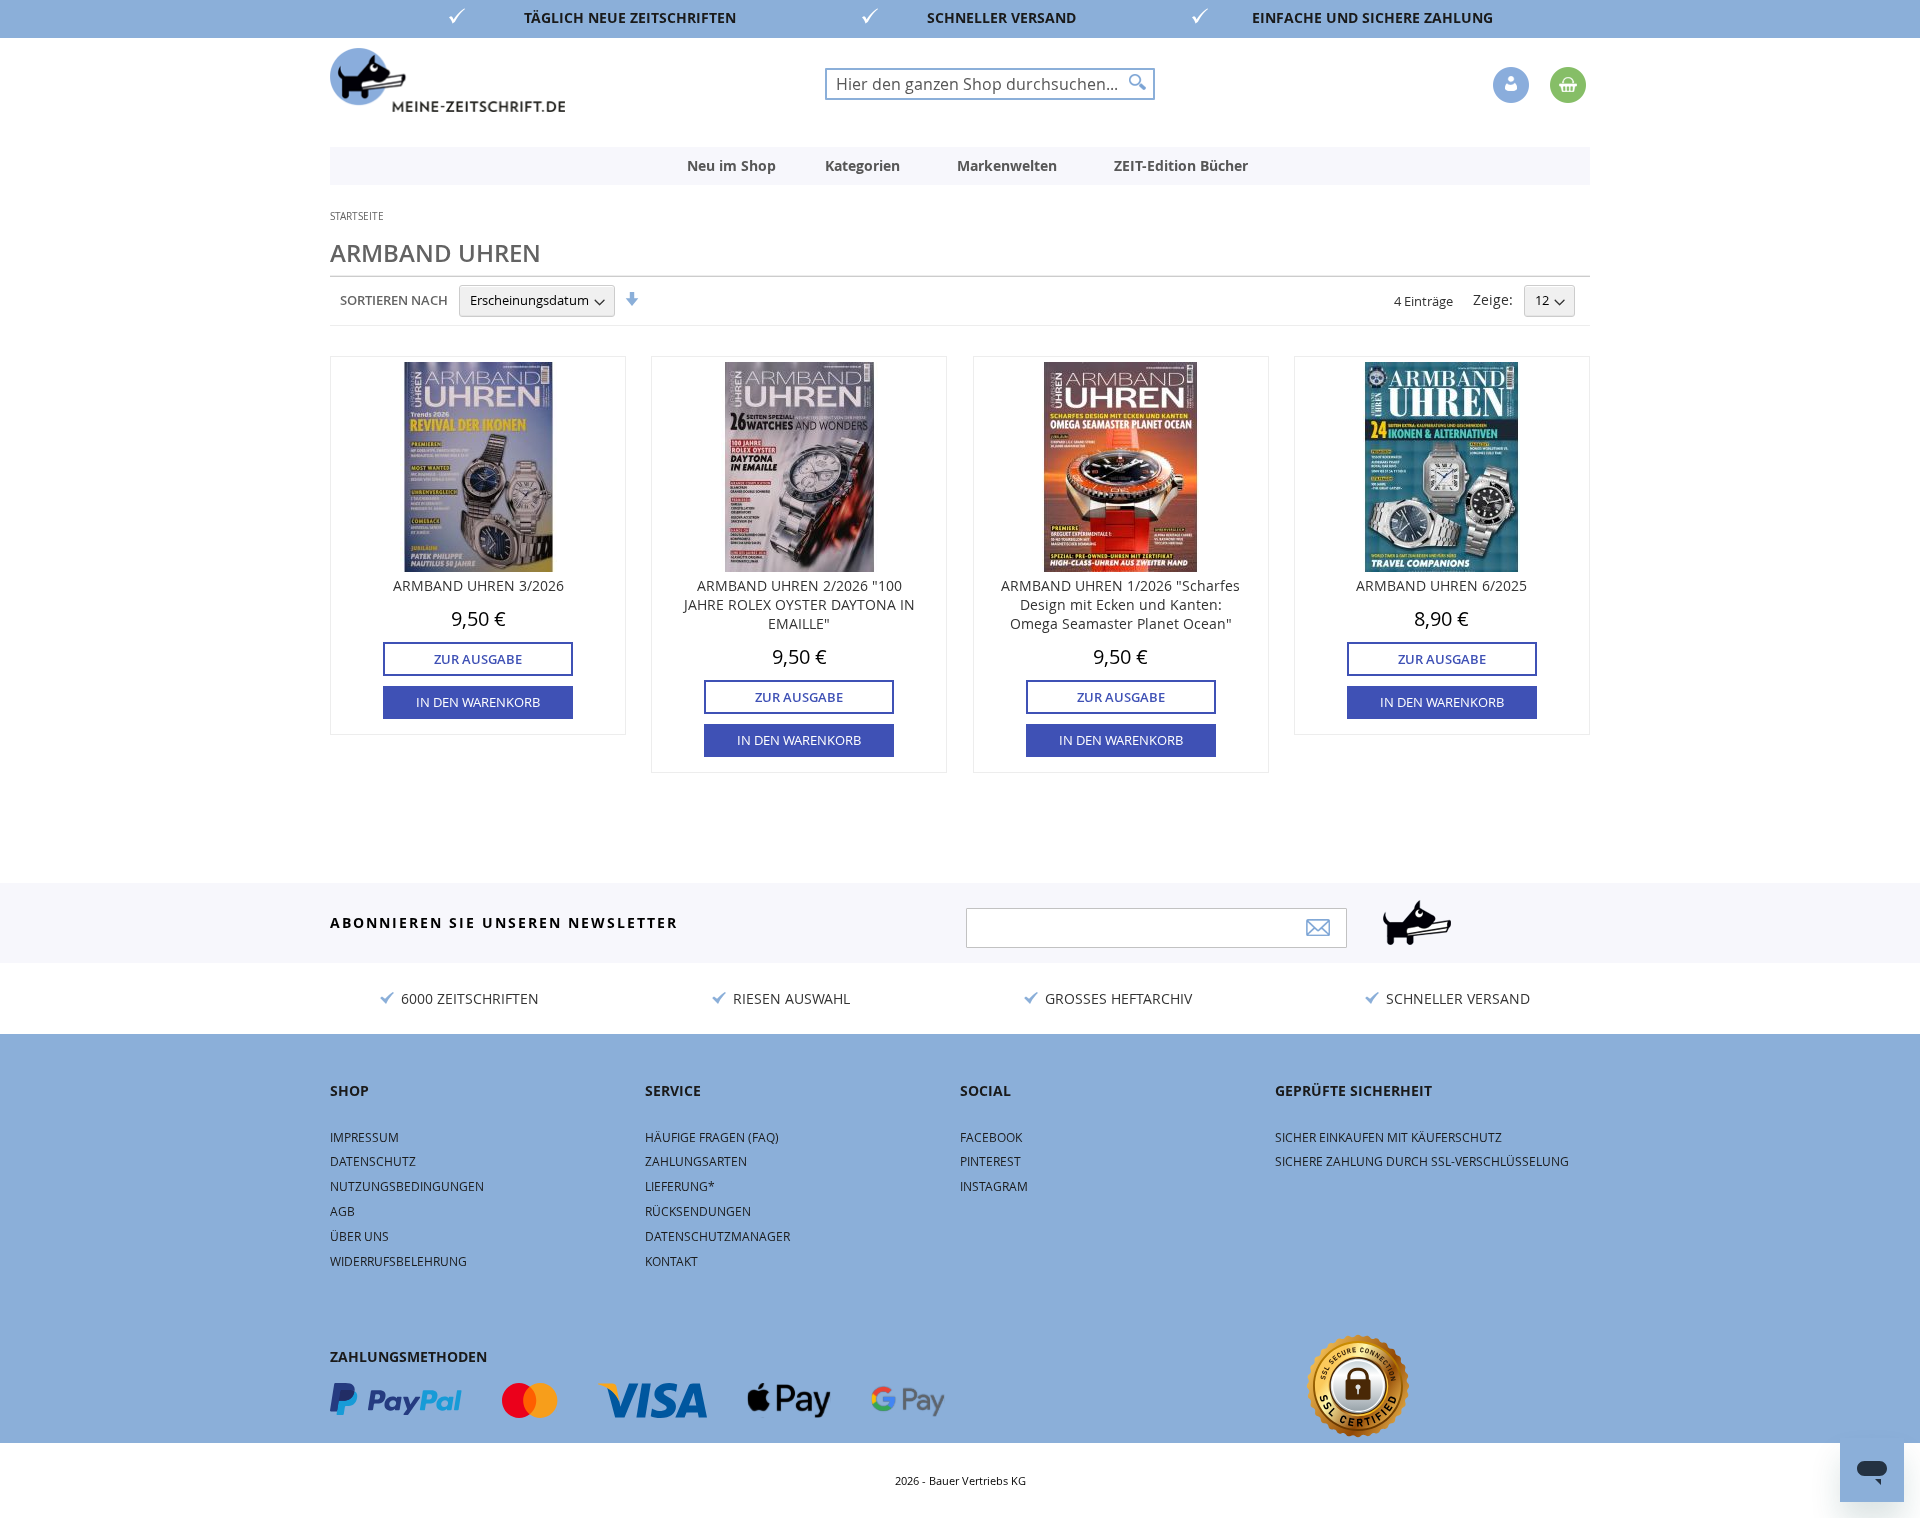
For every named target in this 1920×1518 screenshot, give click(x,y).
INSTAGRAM (994, 1186)
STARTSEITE (357, 216)
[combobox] (990, 84)
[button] (1513, 86)
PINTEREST (990, 1161)
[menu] (960, 166)
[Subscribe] (1318, 927)
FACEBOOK (991, 1137)
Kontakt (671, 1261)
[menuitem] (731, 166)
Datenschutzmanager (717, 1236)
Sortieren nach (394, 300)
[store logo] (447, 80)
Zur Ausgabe (478, 659)
